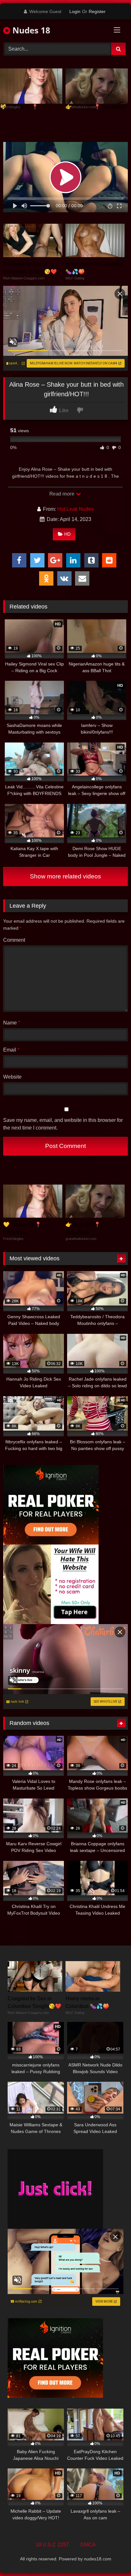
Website (12, 1077)
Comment (14, 940)
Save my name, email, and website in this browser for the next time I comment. (63, 1124)
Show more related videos (65, 876)
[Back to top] (111, 2557)
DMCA (88, 2545)
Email (11, 1050)
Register (97, 11)
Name (12, 1023)
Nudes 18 (30, 30)
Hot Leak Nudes (76, 509)
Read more (62, 494)
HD (67, 534)
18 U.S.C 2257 (52, 2545)
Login (75, 11)
